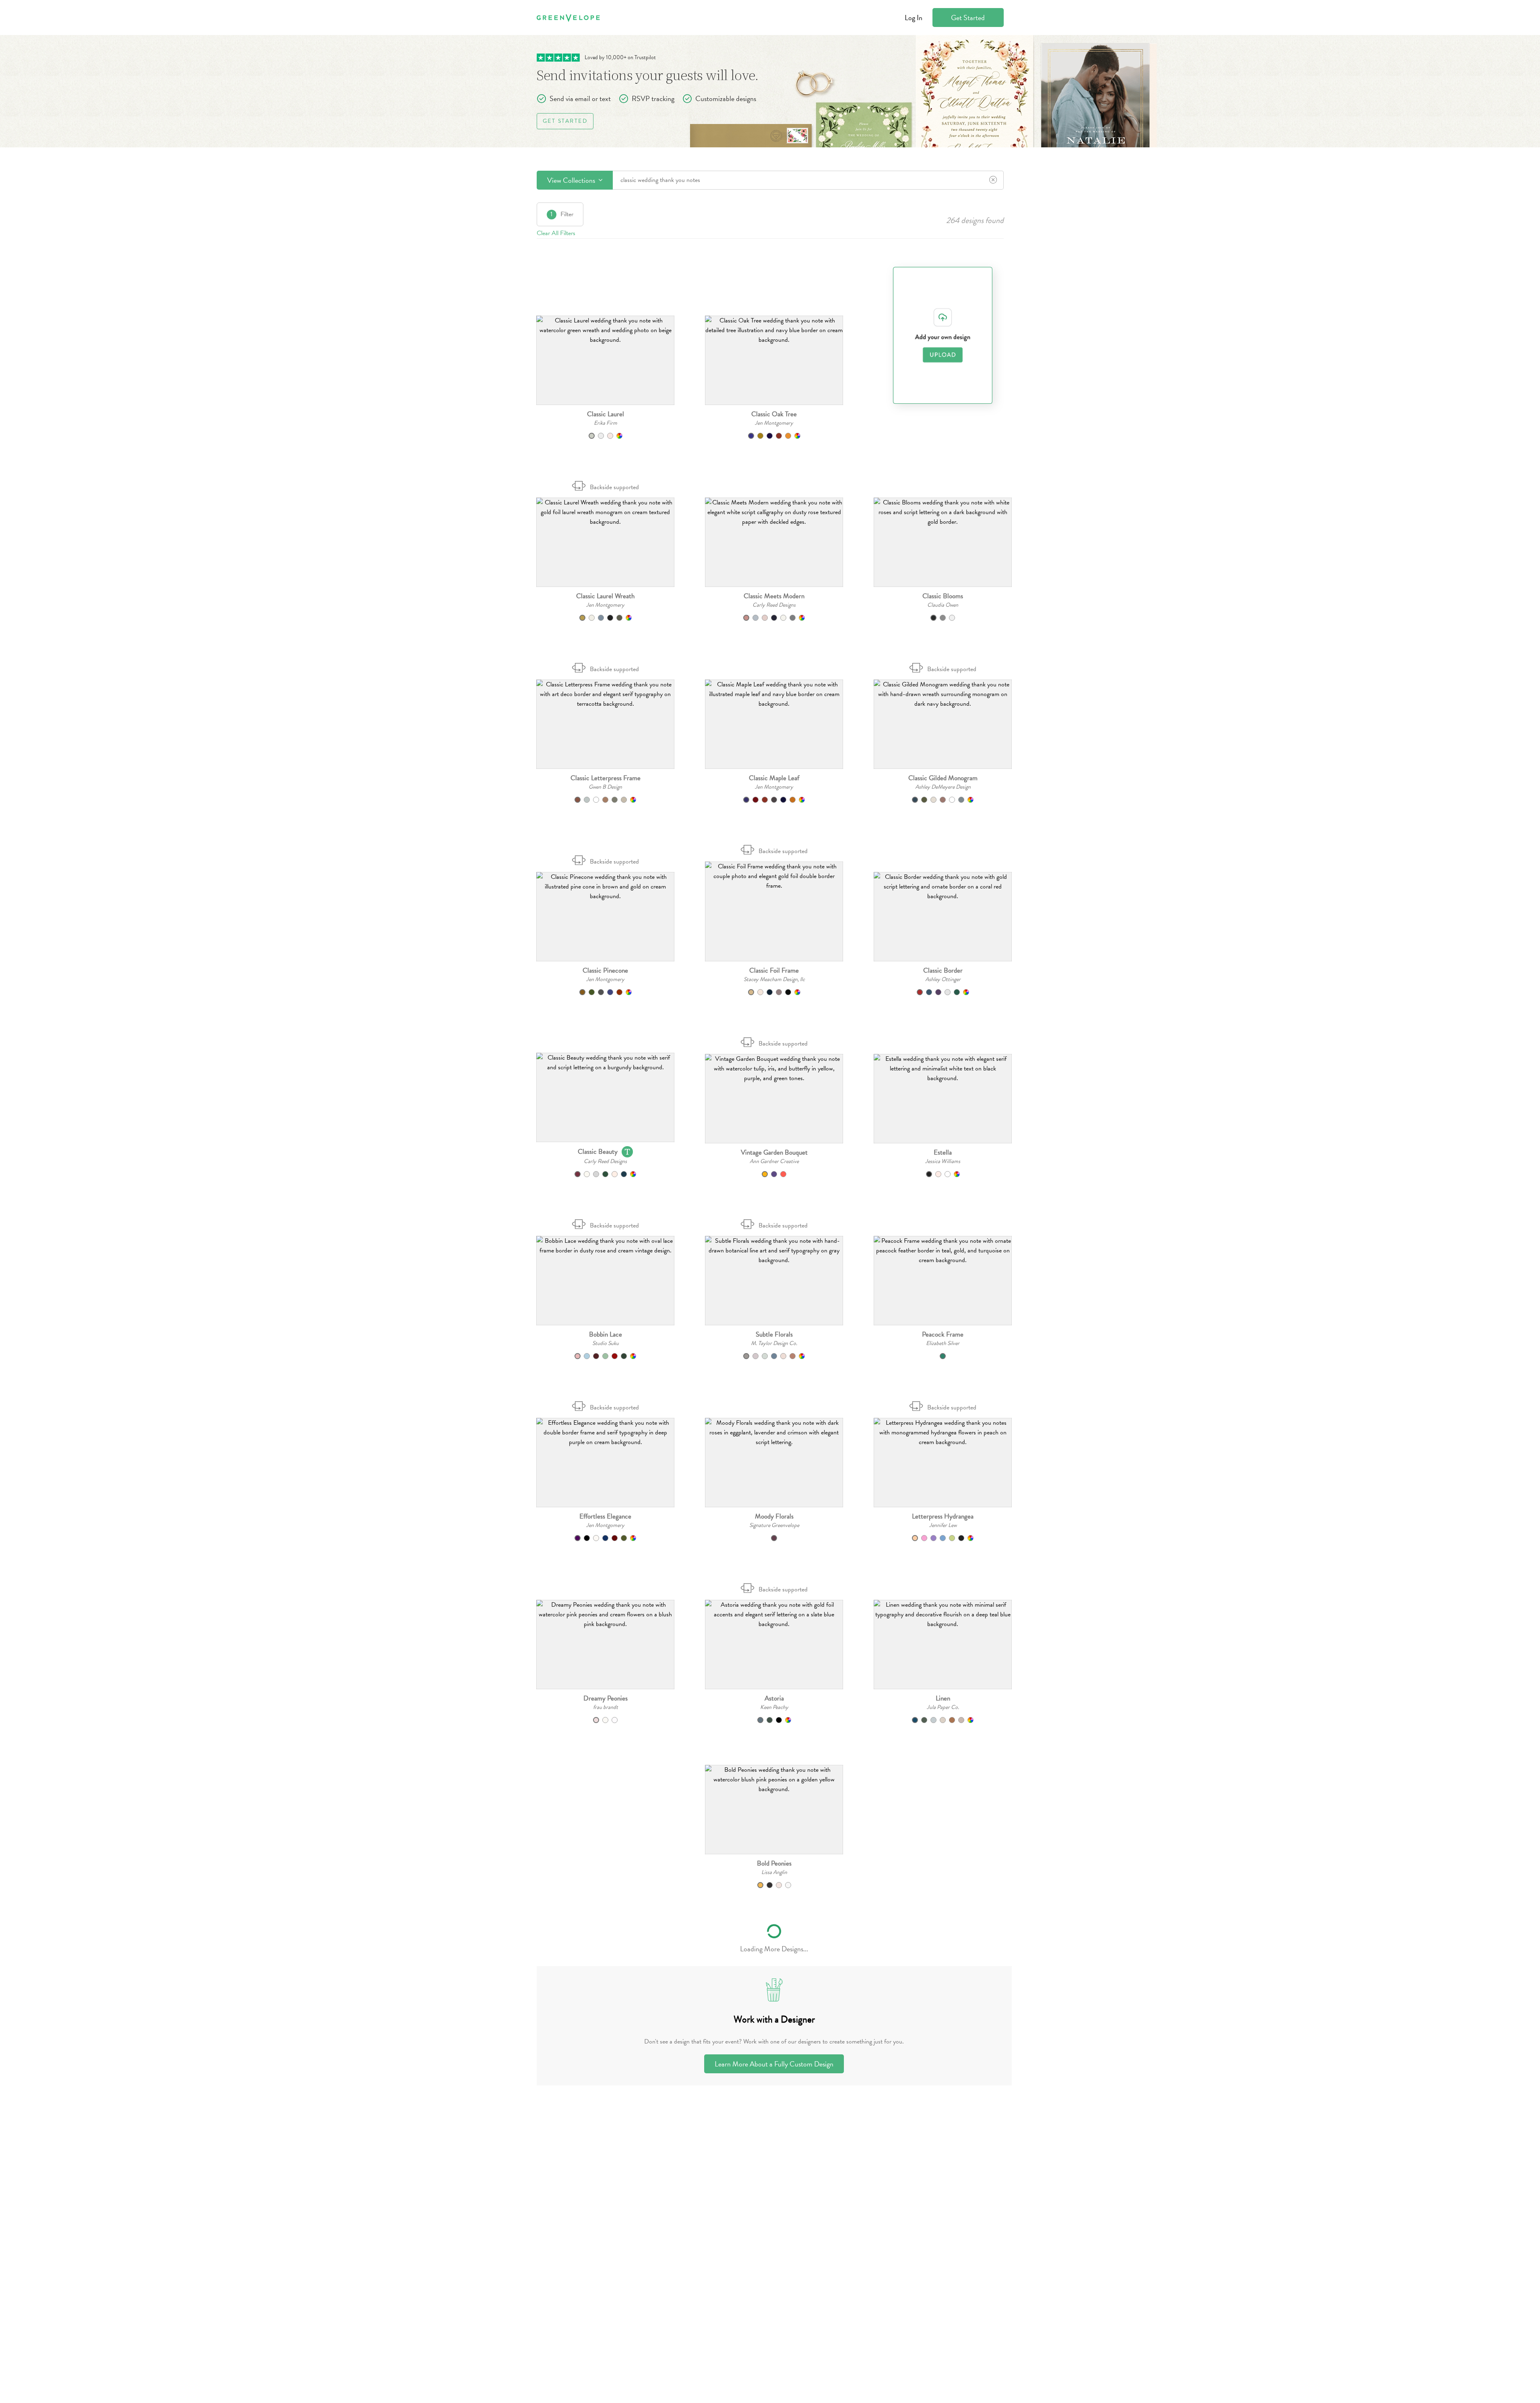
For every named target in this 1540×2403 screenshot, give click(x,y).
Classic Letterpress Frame (606, 778)
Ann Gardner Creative (774, 1161)
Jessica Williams (943, 1161)
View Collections (572, 180)
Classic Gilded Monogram (943, 778)
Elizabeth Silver (943, 1343)
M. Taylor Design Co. (774, 1343)
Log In (914, 18)
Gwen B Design (605, 787)
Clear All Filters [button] (556, 233)
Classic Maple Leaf (774, 778)
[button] (605, 360)
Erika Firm (606, 423)
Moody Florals (774, 1516)
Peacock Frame (943, 1334)
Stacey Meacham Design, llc (774, 979)
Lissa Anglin (774, 1872)
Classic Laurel (606, 414)
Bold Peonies (774, 1863)
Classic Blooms (943, 596)
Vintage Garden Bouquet (774, 1152)
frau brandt (606, 1707)
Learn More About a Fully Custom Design (774, 2064)
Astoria (774, 1698)
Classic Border (943, 970)
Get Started (968, 18)
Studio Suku (606, 1343)
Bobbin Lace (606, 1334)
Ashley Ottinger (943, 979)
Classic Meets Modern (774, 596)
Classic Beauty (598, 1152)
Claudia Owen (943, 605)
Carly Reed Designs (774, 605)
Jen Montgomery (774, 423)
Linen (943, 1698)
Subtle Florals (774, 1334)
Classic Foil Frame (774, 970)
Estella (943, 1152)
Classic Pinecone (605, 970)
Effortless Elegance (605, 1516)
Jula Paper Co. (943, 1707)
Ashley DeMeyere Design (943, 787)
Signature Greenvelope (774, 1525)
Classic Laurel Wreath (605, 596)
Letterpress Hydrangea (943, 1516)
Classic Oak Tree (774, 414)
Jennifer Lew (943, 1525)
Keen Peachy (774, 1707)
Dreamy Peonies (606, 1698)
